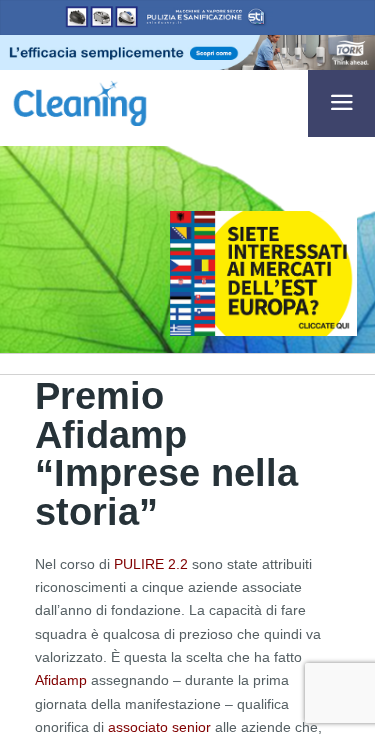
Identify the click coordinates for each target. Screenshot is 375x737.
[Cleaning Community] (80, 101)
